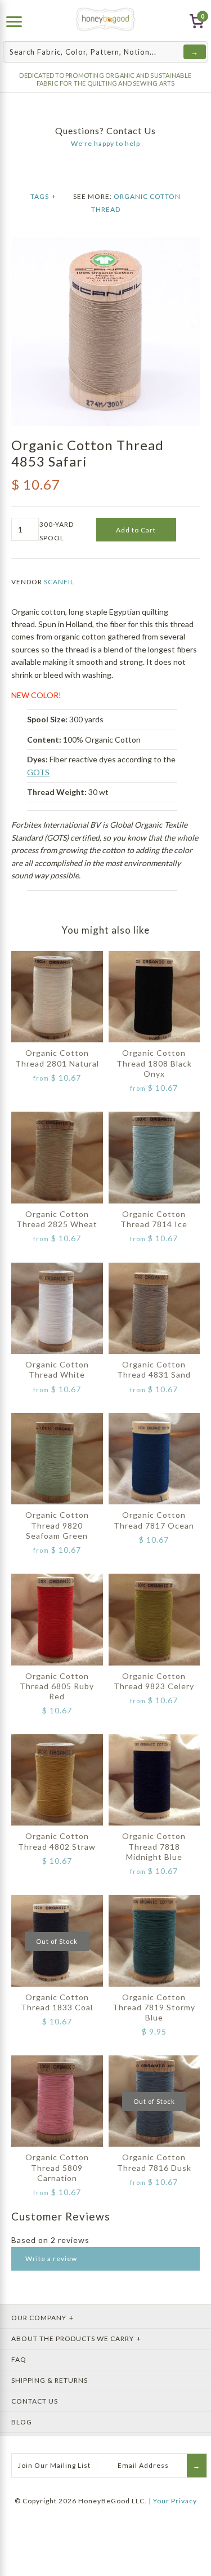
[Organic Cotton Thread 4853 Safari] (105, 243)
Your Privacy (175, 2501)
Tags (43, 196)
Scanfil (59, 582)
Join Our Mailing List (54, 2465)
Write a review (51, 2259)
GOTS (38, 772)
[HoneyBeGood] (105, 19)
